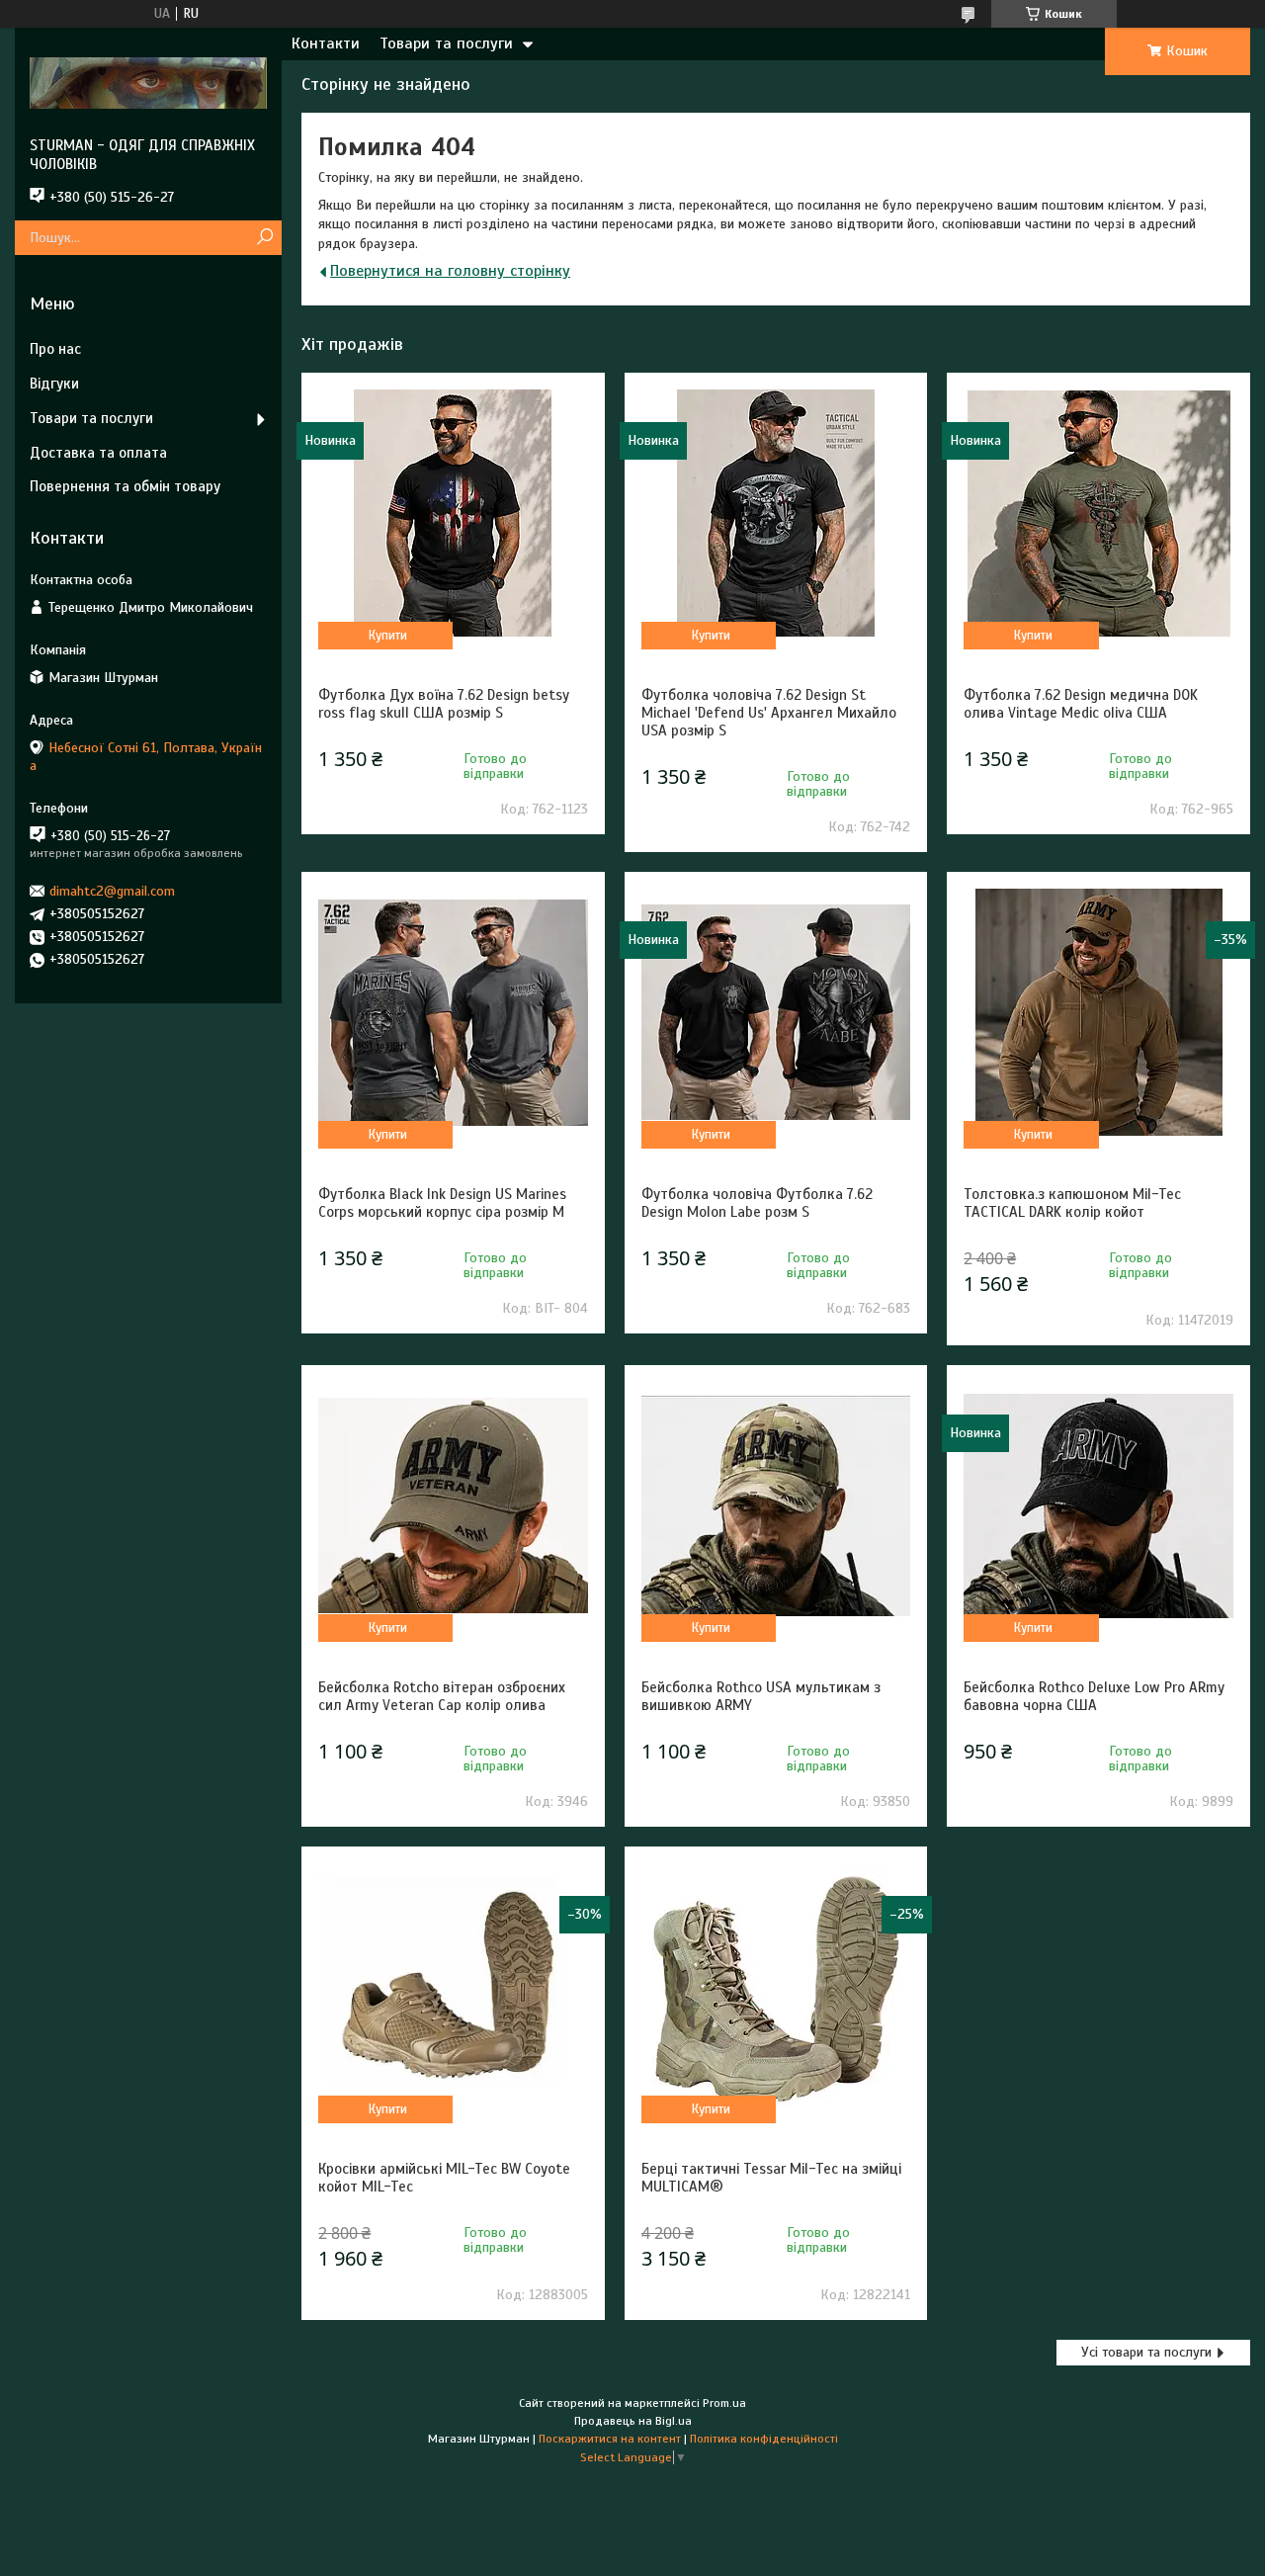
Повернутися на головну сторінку (450, 271)
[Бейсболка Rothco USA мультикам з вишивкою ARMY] (776, 1505)
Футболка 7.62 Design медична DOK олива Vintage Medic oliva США (1081, 704)
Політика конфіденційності (764, 2439)
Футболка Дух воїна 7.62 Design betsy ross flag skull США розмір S (444, 704)
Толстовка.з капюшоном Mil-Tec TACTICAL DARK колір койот (1072, 1203)
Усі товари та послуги (1146, 2352)
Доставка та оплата (98, 453)
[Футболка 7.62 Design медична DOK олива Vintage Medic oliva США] (1098, 513)
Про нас (55, 349)
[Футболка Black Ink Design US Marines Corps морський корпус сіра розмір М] (453, 1012)
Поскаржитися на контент (610, 2439)
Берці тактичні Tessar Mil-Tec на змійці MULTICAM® (771, 2178)
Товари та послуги (446, 43)
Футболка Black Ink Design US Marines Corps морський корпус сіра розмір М (442, 1203)
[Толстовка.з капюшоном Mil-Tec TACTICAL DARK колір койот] (1098, 1012)
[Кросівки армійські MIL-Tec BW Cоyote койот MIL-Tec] (453, 1987)
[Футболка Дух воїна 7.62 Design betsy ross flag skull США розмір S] (453, 513)
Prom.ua (724, 2403)
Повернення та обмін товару (125, 486)
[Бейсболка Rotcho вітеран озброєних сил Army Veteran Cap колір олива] (453, 1505)
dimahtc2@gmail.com (112, 891)
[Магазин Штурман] (148, 82)
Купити (388, 636)
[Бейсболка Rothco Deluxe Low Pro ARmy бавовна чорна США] (1098, 1505)
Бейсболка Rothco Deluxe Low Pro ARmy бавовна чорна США (1094, 1696)
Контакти (326, 43)
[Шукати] (264, 238)
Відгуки (54, 384)
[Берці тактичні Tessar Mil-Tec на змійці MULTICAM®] (776, 1987)
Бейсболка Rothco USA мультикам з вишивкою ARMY (761, 1696)
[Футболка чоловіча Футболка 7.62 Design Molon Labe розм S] (776, 1012)
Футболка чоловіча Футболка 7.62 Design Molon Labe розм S (757, 1203)
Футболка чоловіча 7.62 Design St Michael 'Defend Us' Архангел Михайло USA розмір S (769, 713)
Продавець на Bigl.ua (633, 2421)
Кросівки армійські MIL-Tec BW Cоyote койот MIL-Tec (444, 2178)
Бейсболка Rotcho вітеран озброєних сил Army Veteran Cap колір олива (442, 1696)
